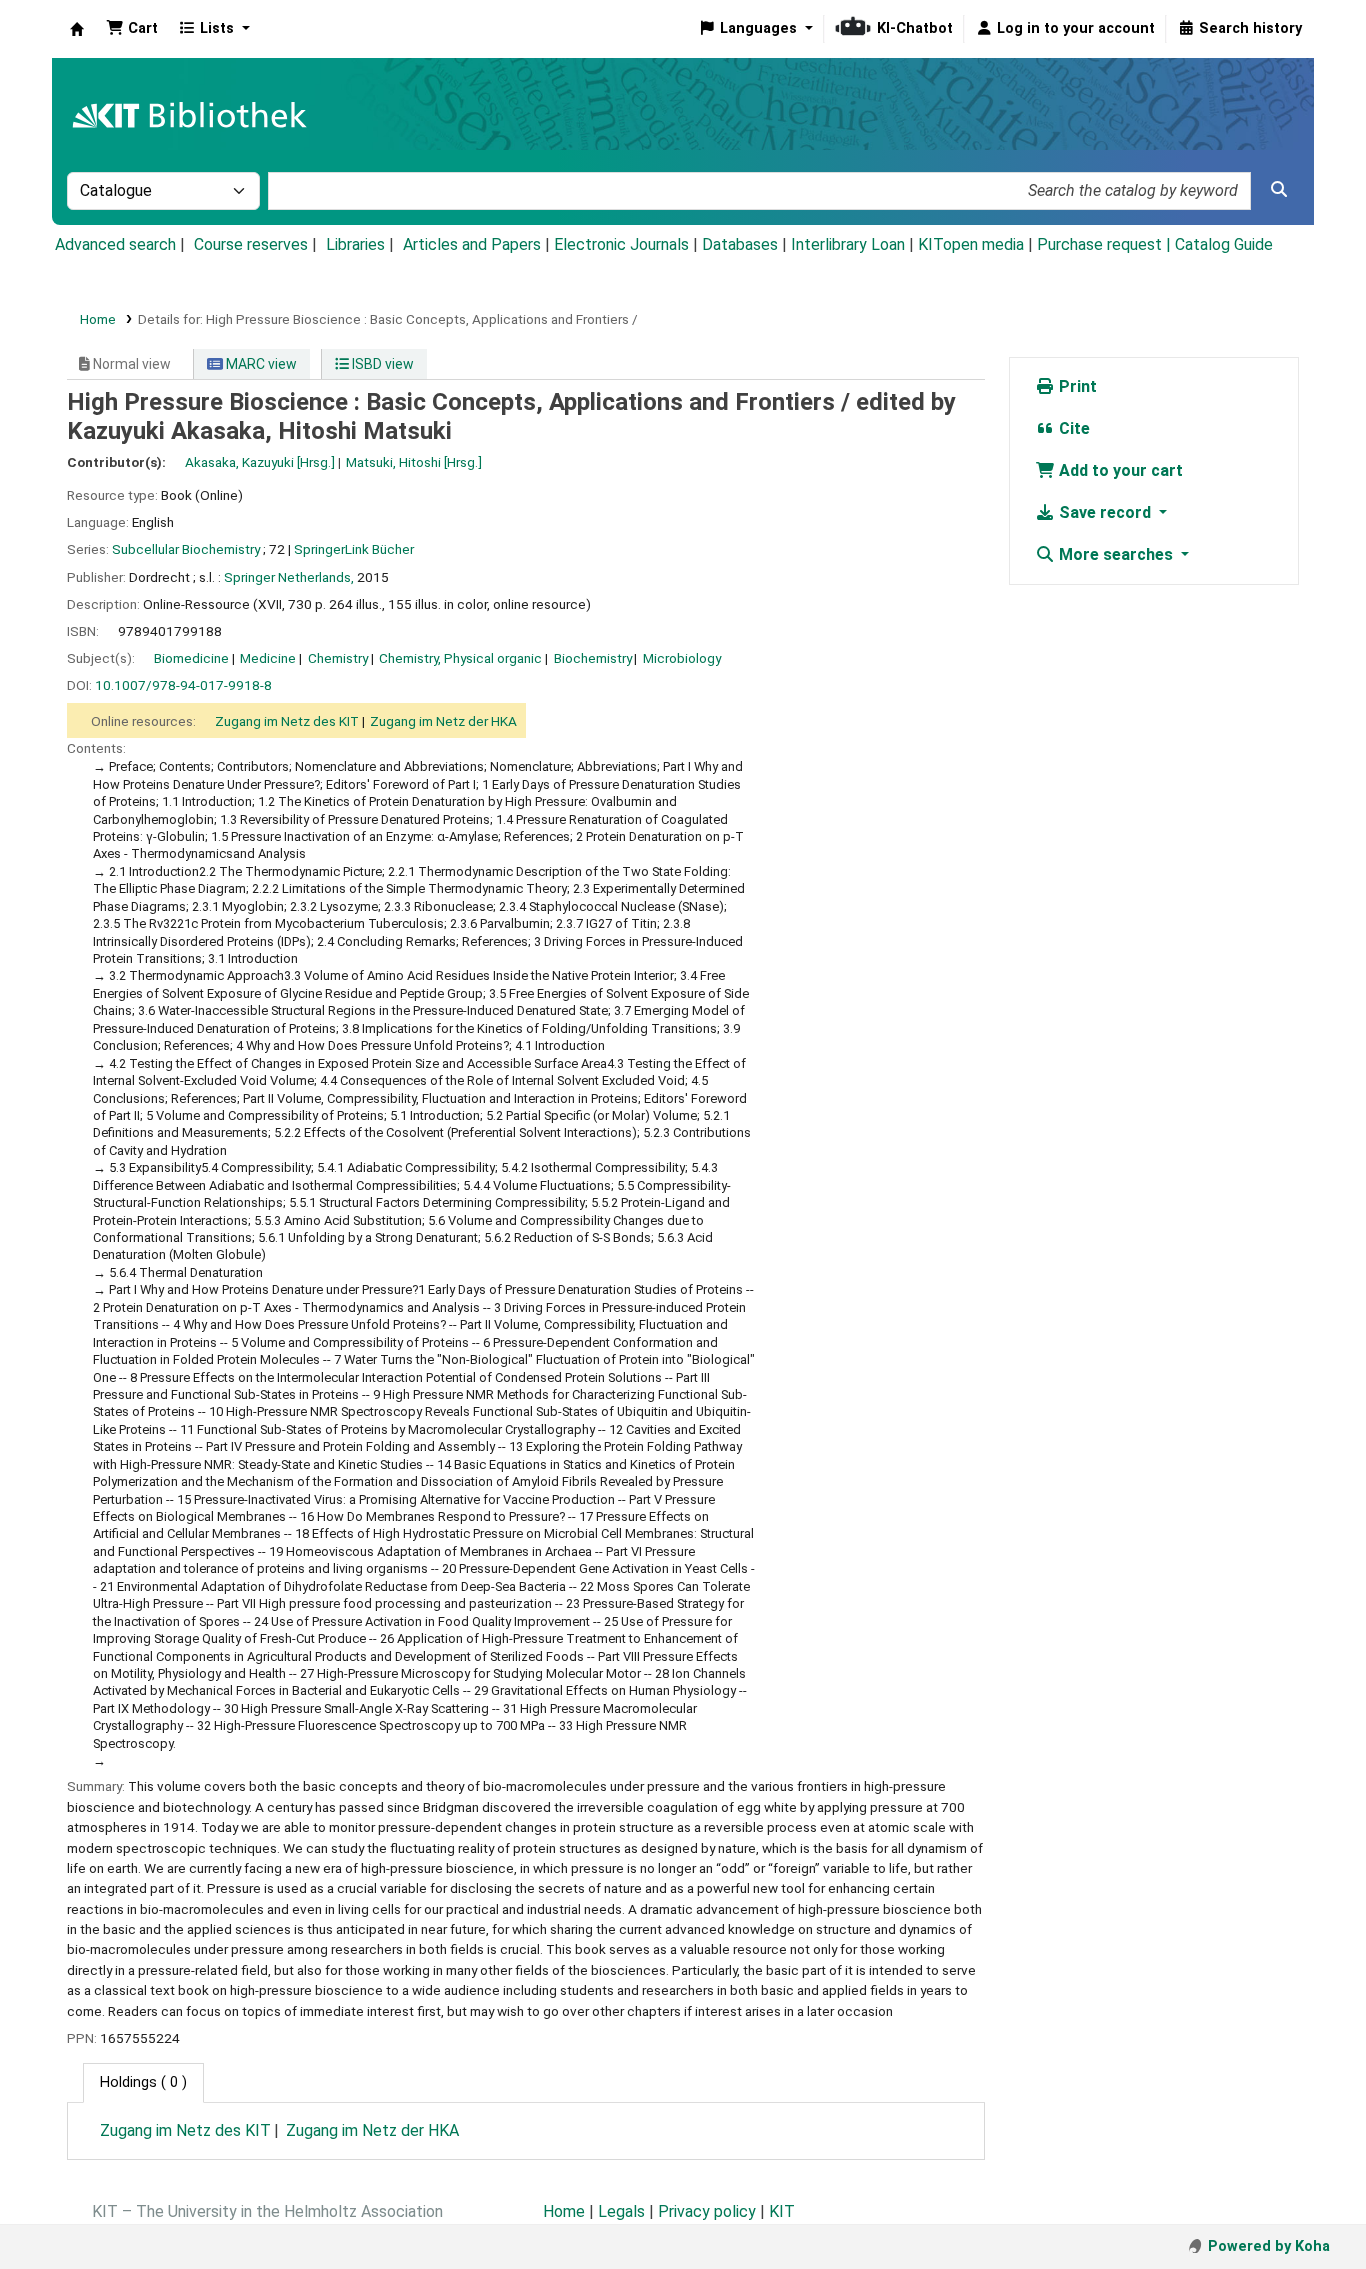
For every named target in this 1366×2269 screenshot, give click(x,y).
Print (1076, 386)
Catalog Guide (1224, 244)
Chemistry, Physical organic (460, 658)
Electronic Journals (621, 244)
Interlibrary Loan (848, 244)
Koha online (77, 29)
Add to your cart (1119, 470)
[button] (132, 29)
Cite (1072, 428)
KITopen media (971, 244)
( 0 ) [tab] (143, 2082)
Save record (1105, 512)
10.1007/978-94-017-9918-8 (183, 685)
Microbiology (682, 658)
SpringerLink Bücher (354, 549)
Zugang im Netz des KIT (287, 721)
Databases (740, 244)
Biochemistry (593, 658)
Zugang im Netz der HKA (443, 721)
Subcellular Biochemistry (186, 549)
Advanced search (115, 244)
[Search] (1279, 190)
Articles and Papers (472, 244)
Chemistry (338, 658)
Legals (621, 2211)
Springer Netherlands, (289, 577)
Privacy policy (707, 2211)
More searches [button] (1116, 554)
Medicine (268, 658)
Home (98, 319)
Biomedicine (191, 658)
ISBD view (381, 364)
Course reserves (251, 244)
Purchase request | (1106, 244)
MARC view (260, 364)
